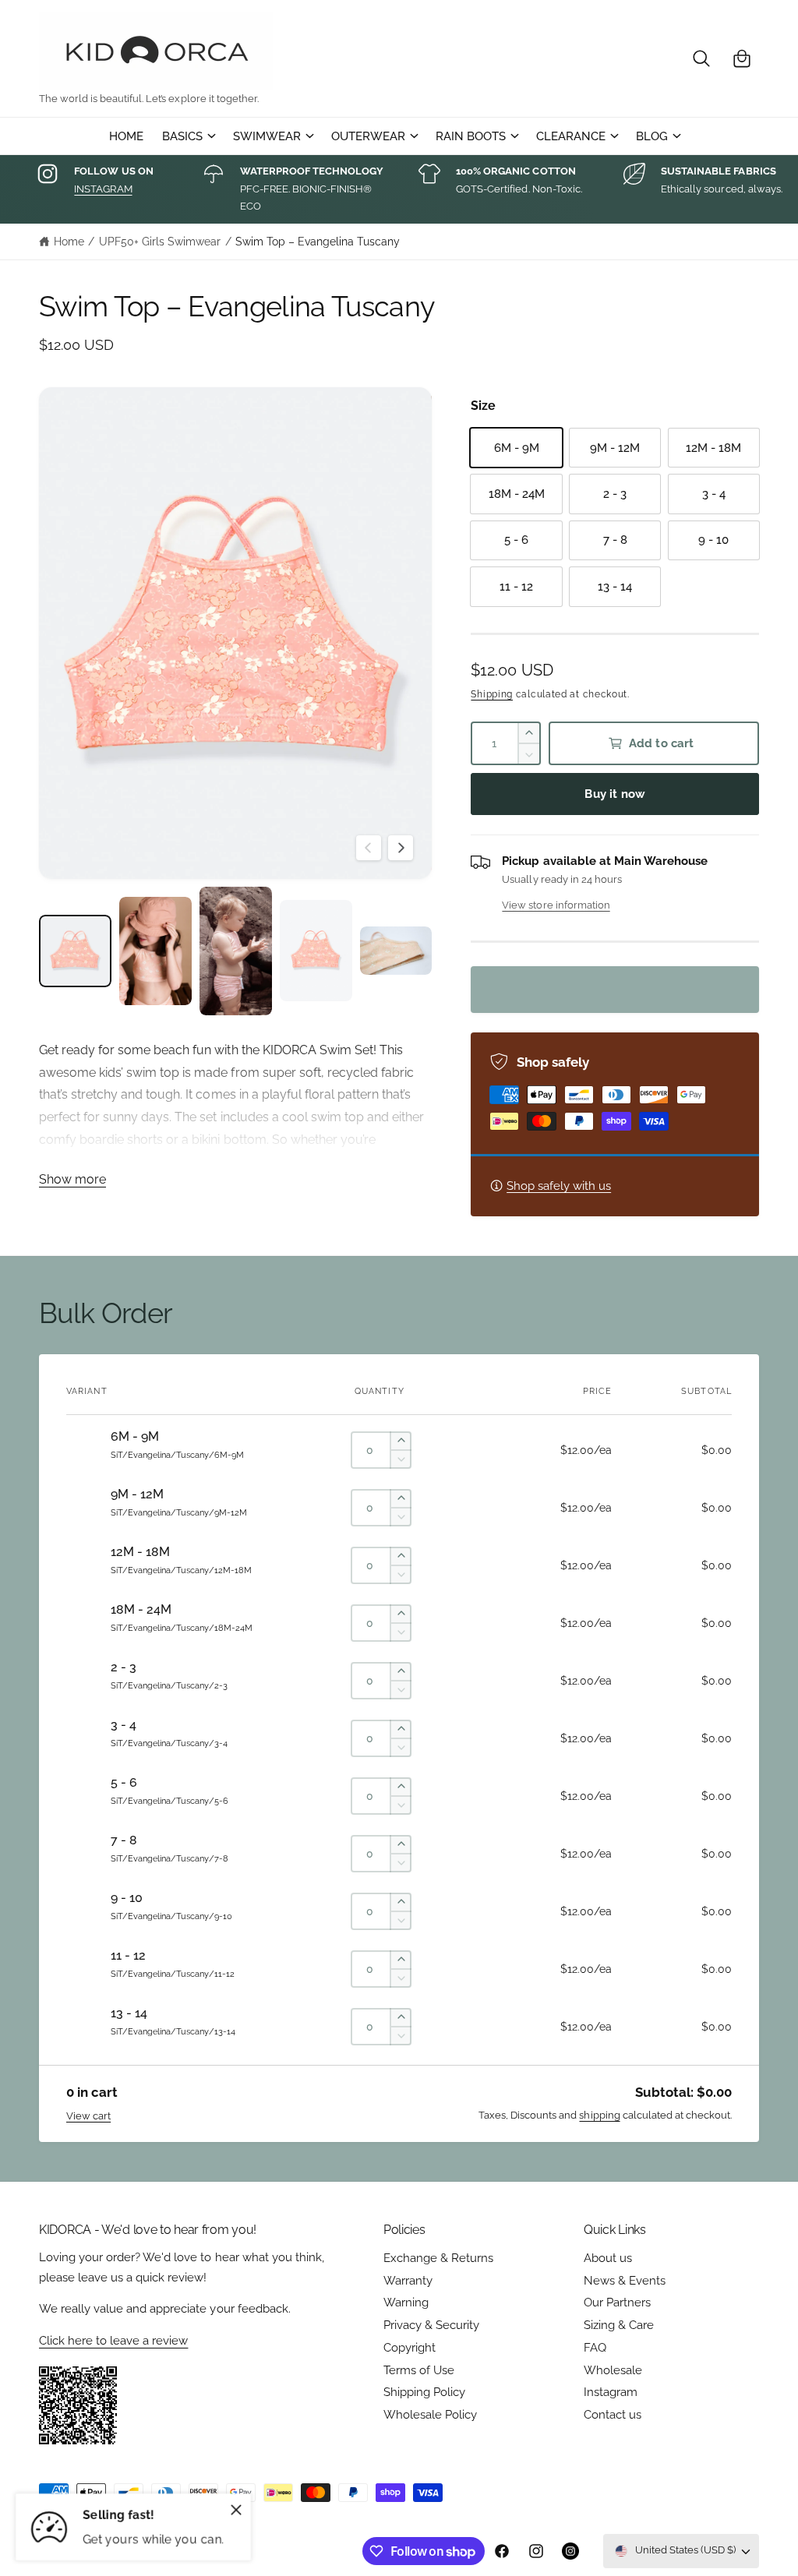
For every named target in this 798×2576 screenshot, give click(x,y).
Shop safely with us (559, 1186)
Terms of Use (419, 2370)
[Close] (236, 2510)
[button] (701, 58)
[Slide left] (369, 848)
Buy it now (615, 794)
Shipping (492, 694)
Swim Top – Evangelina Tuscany (318, 242)
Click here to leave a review (113, 2340)
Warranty (408, 2280)
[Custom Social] (570, 2551)
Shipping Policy (424, 2392)
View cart (88, 2116)
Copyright (410, 2347)
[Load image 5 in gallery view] (396, 951)
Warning (406, 2302)
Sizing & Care (619, 2325)
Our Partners (617, 2302)
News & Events (625, 2280)
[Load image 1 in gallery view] (75, 951)
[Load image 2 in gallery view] (155, 951)
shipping (599, 2115)
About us (608, 2258)
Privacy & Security (431, 2325)
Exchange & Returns (438, 2258)
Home (69, 242)
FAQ (595, 2347)
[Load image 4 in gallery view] (316, 951)
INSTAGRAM (103, 189)
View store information (556, 905)
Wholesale (613, 2370)
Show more (72, 1179)
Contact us (613, 2414)
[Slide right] (401, 848)
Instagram (611, 2392)
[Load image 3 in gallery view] (236, 951)
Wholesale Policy (430, 2414)
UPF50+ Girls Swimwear (160, 242)
